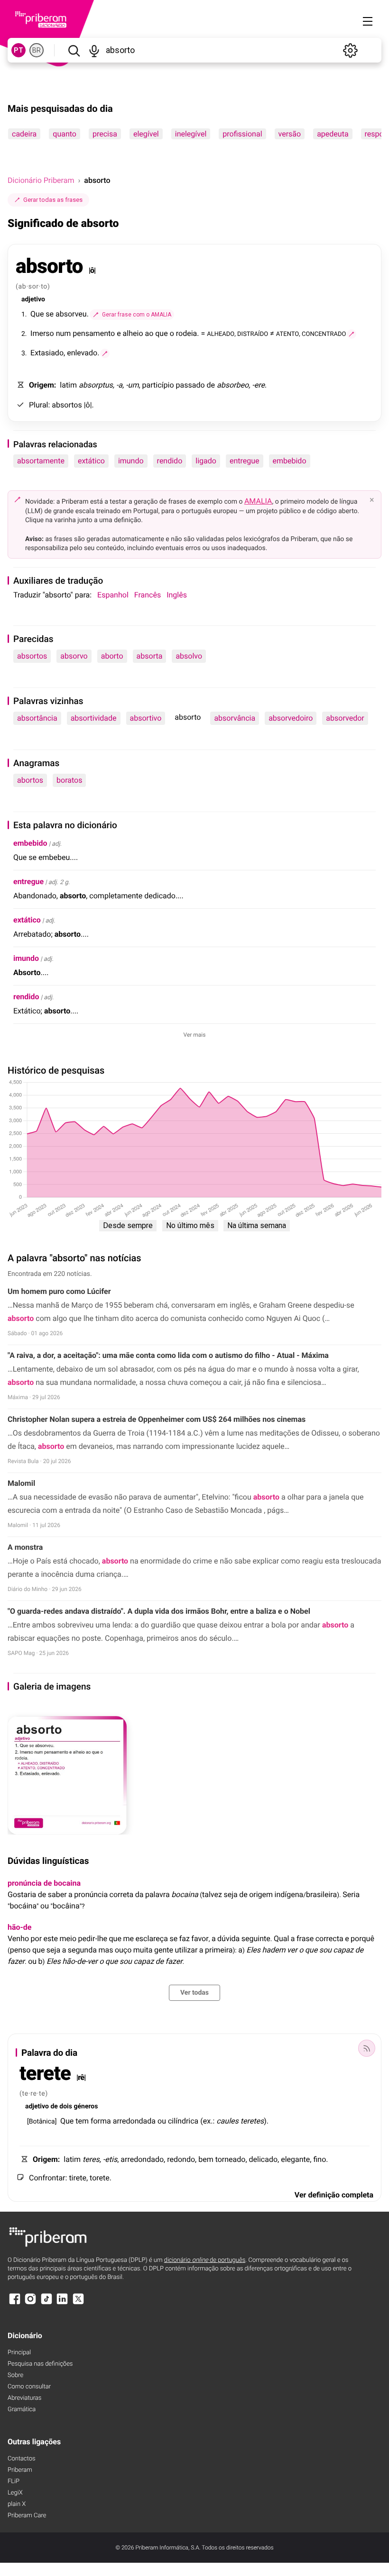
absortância (37, 718)
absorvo (74, 656)
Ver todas (194, 1993)
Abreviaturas (24, 2398)
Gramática (22, 2409)
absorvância (235, 718)
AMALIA (258, 501)
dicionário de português (205, 2260)
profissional (242, 134)
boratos (69, 780)
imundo (131, 461)
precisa (105, 134)
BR (37, 50)
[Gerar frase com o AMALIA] (352, 334)
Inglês (177, 595)
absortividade (94, 718)
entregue (245, 461)
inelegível (191, 134)
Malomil (21, 1483)
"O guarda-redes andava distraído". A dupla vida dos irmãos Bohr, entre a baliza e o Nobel (159, 1611)
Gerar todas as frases (53, 200)
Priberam (20, 2470)
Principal (19, 2353)
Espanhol (113, 595)
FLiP (14, 2481)
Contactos (22, 2459)
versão (290, 134)
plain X (17, 2504)
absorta (150, 656)
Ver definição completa (334, 2195)
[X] (78, 2303)
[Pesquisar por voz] (94, 50)
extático (91, 461)
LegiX (15, 2493)
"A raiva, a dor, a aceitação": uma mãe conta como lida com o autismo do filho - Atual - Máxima (168, 1355)
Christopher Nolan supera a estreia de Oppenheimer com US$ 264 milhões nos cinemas (157, 1419)
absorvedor (345, 718)
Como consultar (29, 2387)
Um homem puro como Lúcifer (59, 1291)
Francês (148, 595)
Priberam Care (27, 2516)
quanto (65, 134)
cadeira (24, 134)
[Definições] (350, 50)
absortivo (146, 718)
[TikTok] (46, 2303)
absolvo (189, 656)
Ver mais (195, 1035)
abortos (30, 780)
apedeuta (333, 134)
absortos (32, 656)
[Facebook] (15, 2303)
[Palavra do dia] (367, 2048)
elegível (146, 134)
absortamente (41, 461)
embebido (290, 461)
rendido (170, 461)
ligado (206, 461)
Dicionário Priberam (41, 180)
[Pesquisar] (74, 50)
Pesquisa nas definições (40, 2364)
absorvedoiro (291, 718)
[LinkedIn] (62, 2303)
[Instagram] (30, 2303)
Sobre (15, 2375)
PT (19, 50)
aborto (112, 656)
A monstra (25, 1547)
